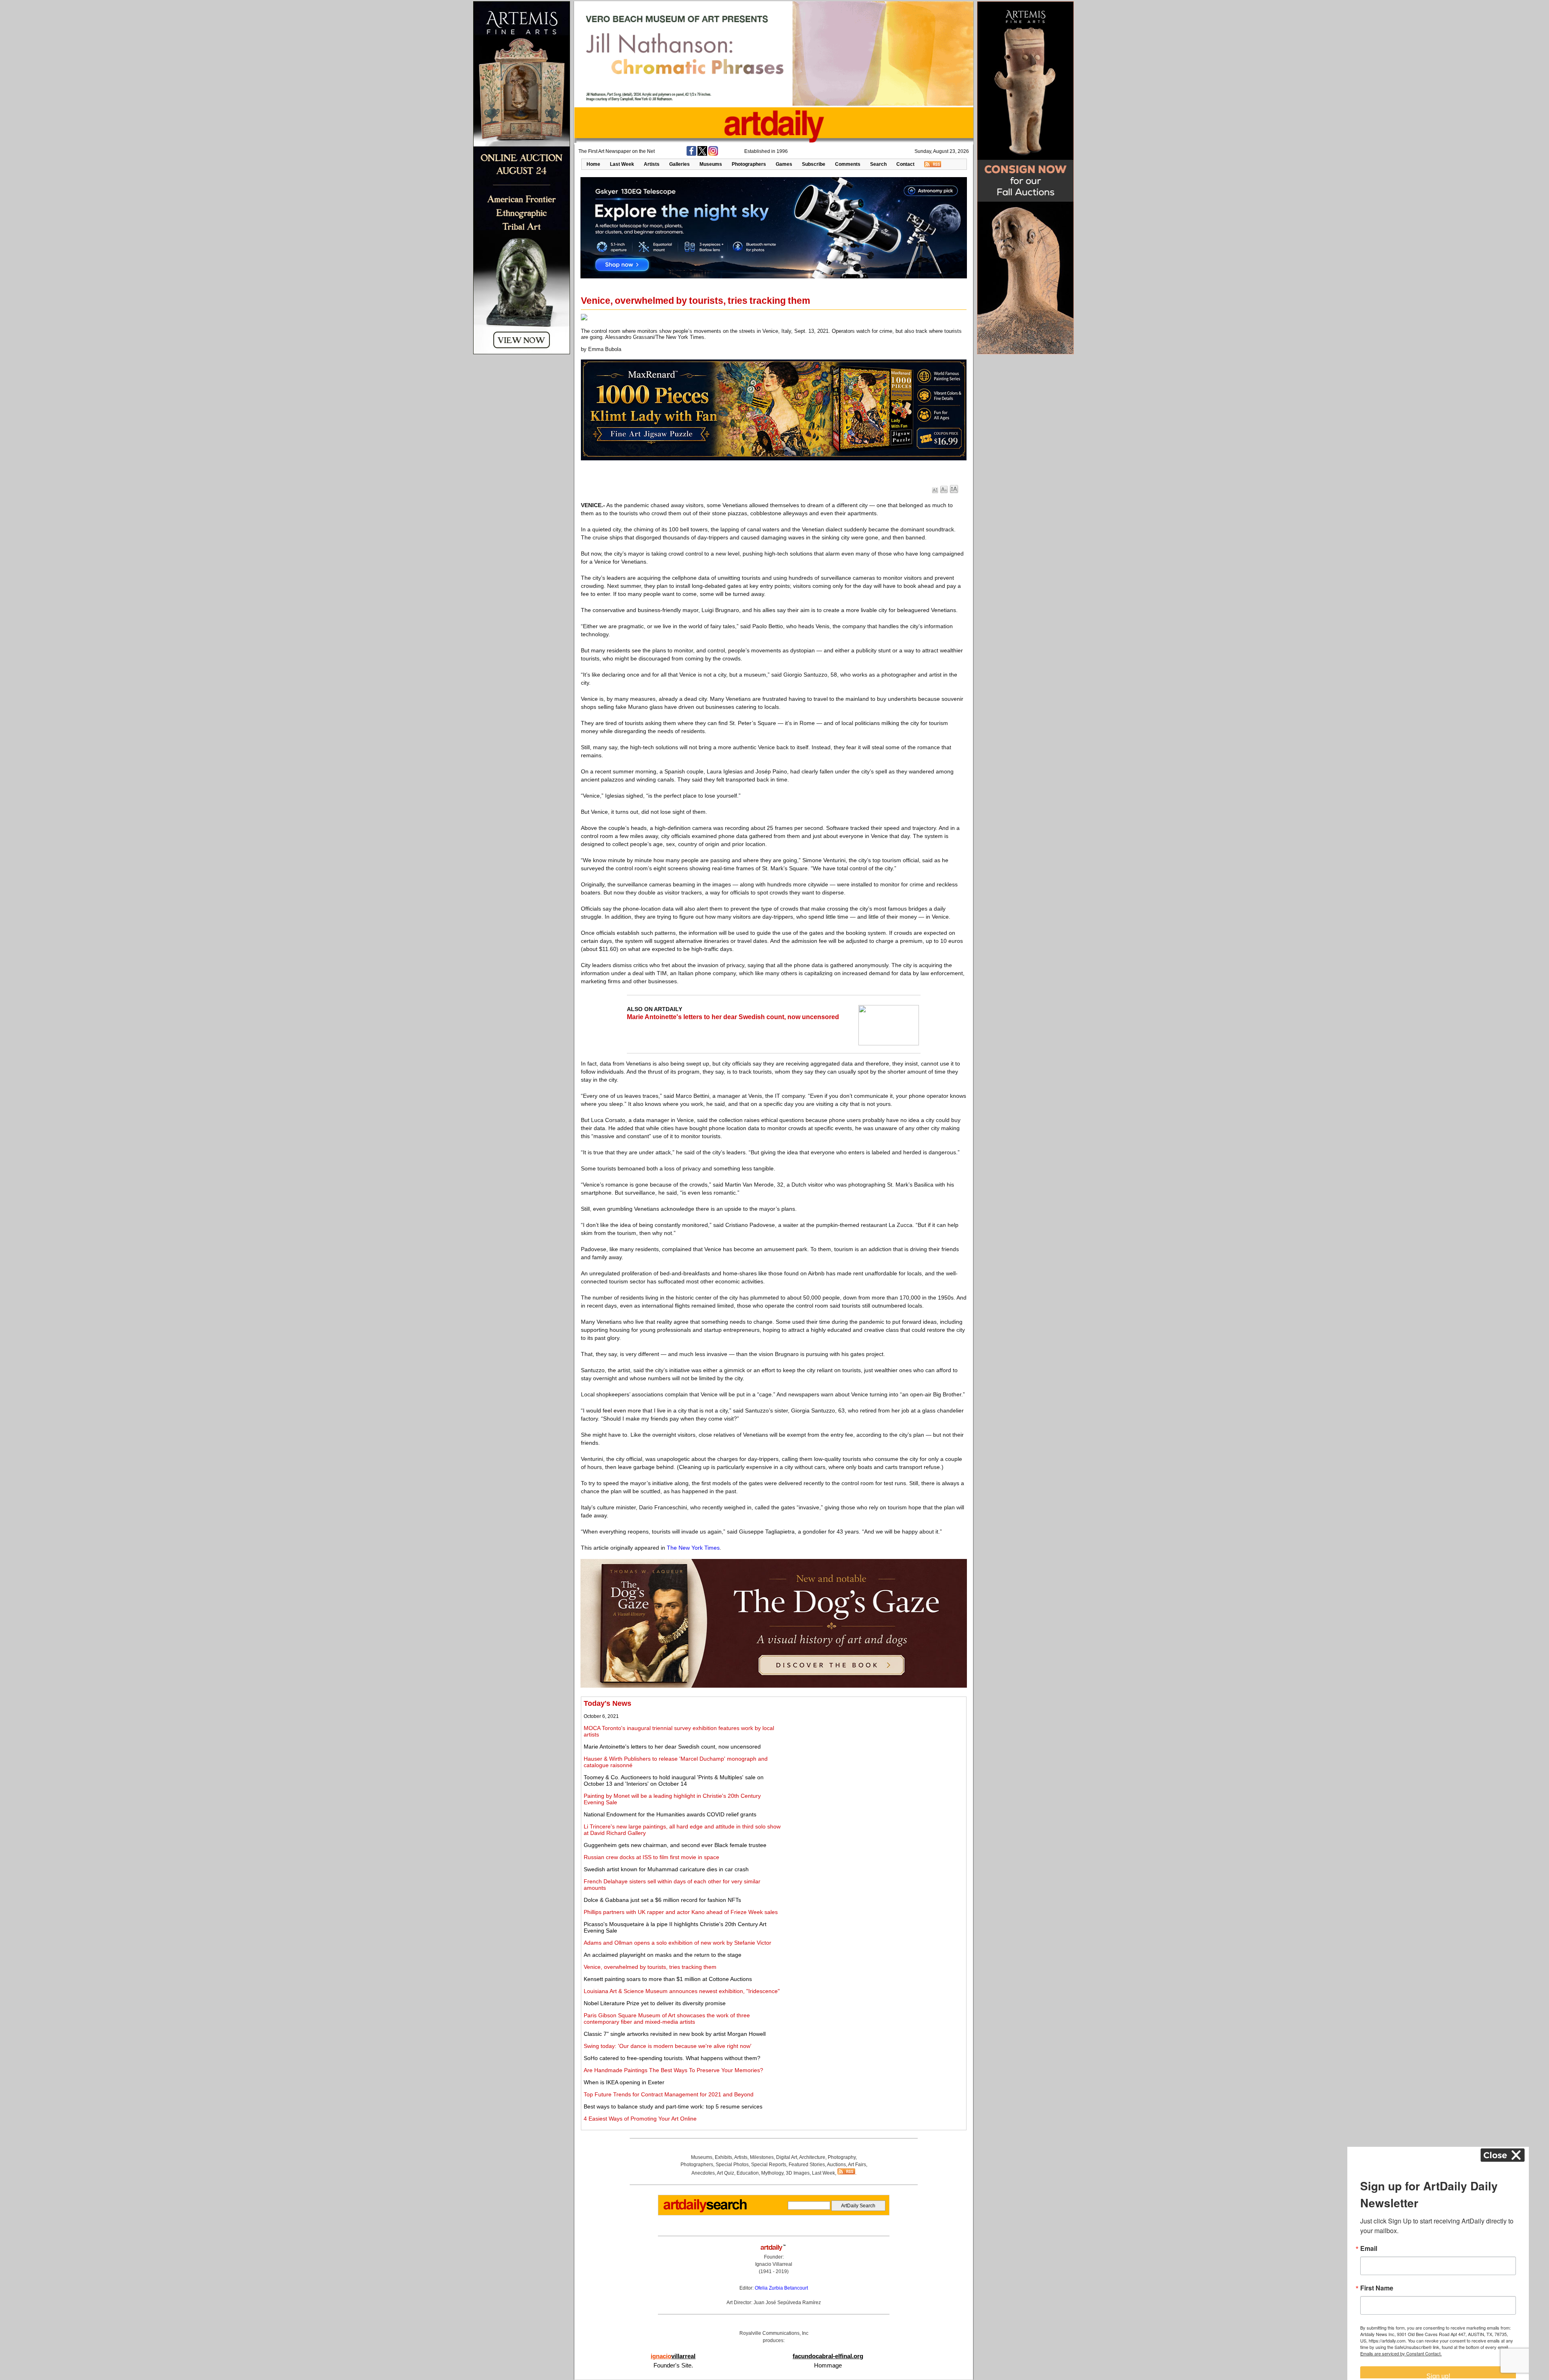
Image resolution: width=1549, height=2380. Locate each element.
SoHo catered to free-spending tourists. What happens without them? (672, 2058)
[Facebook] (691, 154)
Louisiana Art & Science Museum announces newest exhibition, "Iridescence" (682, 1991)
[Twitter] (702, 154)
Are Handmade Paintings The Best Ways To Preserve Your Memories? (673, 2070)
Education (748, 2173)
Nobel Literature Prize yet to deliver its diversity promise (655, 2003)
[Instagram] (713, 154)
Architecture (812, 2157)
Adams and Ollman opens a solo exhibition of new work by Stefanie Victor (677, 1943)
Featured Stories (807, 2165)
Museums (711, 164)
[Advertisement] (874, 1756)
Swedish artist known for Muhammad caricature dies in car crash (666, 1869)
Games (784, 164)
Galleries (680, 164)
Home (593, 164)
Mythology (772, 2173)
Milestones (762, 2157)
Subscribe (814, 164)
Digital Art (787, 2157)
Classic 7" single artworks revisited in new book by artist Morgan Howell (675, 2034)
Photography (842, 2157)
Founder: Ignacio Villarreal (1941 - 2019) (774, 2264)
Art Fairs (857, 2165)
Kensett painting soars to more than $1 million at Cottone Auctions (668, 1979)
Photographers (749, 164)
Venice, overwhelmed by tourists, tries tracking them (650, 1967)
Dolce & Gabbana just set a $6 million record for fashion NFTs (662, 1900)
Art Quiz (725, 2173)
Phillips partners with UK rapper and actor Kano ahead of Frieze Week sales (681, 1912)
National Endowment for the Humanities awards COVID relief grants (670, 1814)
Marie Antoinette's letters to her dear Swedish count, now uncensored (733, 1017)
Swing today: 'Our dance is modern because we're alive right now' (668, 2046)
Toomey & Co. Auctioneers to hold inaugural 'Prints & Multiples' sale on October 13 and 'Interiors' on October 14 (674, 1780)
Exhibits (723, 2157)
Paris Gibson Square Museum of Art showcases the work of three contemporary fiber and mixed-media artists (667, 2019)
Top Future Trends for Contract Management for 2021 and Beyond (669, 2094)
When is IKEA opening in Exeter (624, 2082)
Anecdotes (703, 2173)
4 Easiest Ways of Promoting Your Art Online (640, 2119)
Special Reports (769, 2165)
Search (878, 164)
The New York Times (693, 1548)
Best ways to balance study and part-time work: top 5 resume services (673, 2106)
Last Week (622, 164)
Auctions (836, 2165)
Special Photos (732, 2165)
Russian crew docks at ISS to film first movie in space (651, 1857)
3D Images (798, 2173)
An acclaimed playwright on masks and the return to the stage (663, 1955)
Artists (652, 164)
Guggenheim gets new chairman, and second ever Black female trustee (675, 1845)
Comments (848, 164)
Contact (905, 164)
